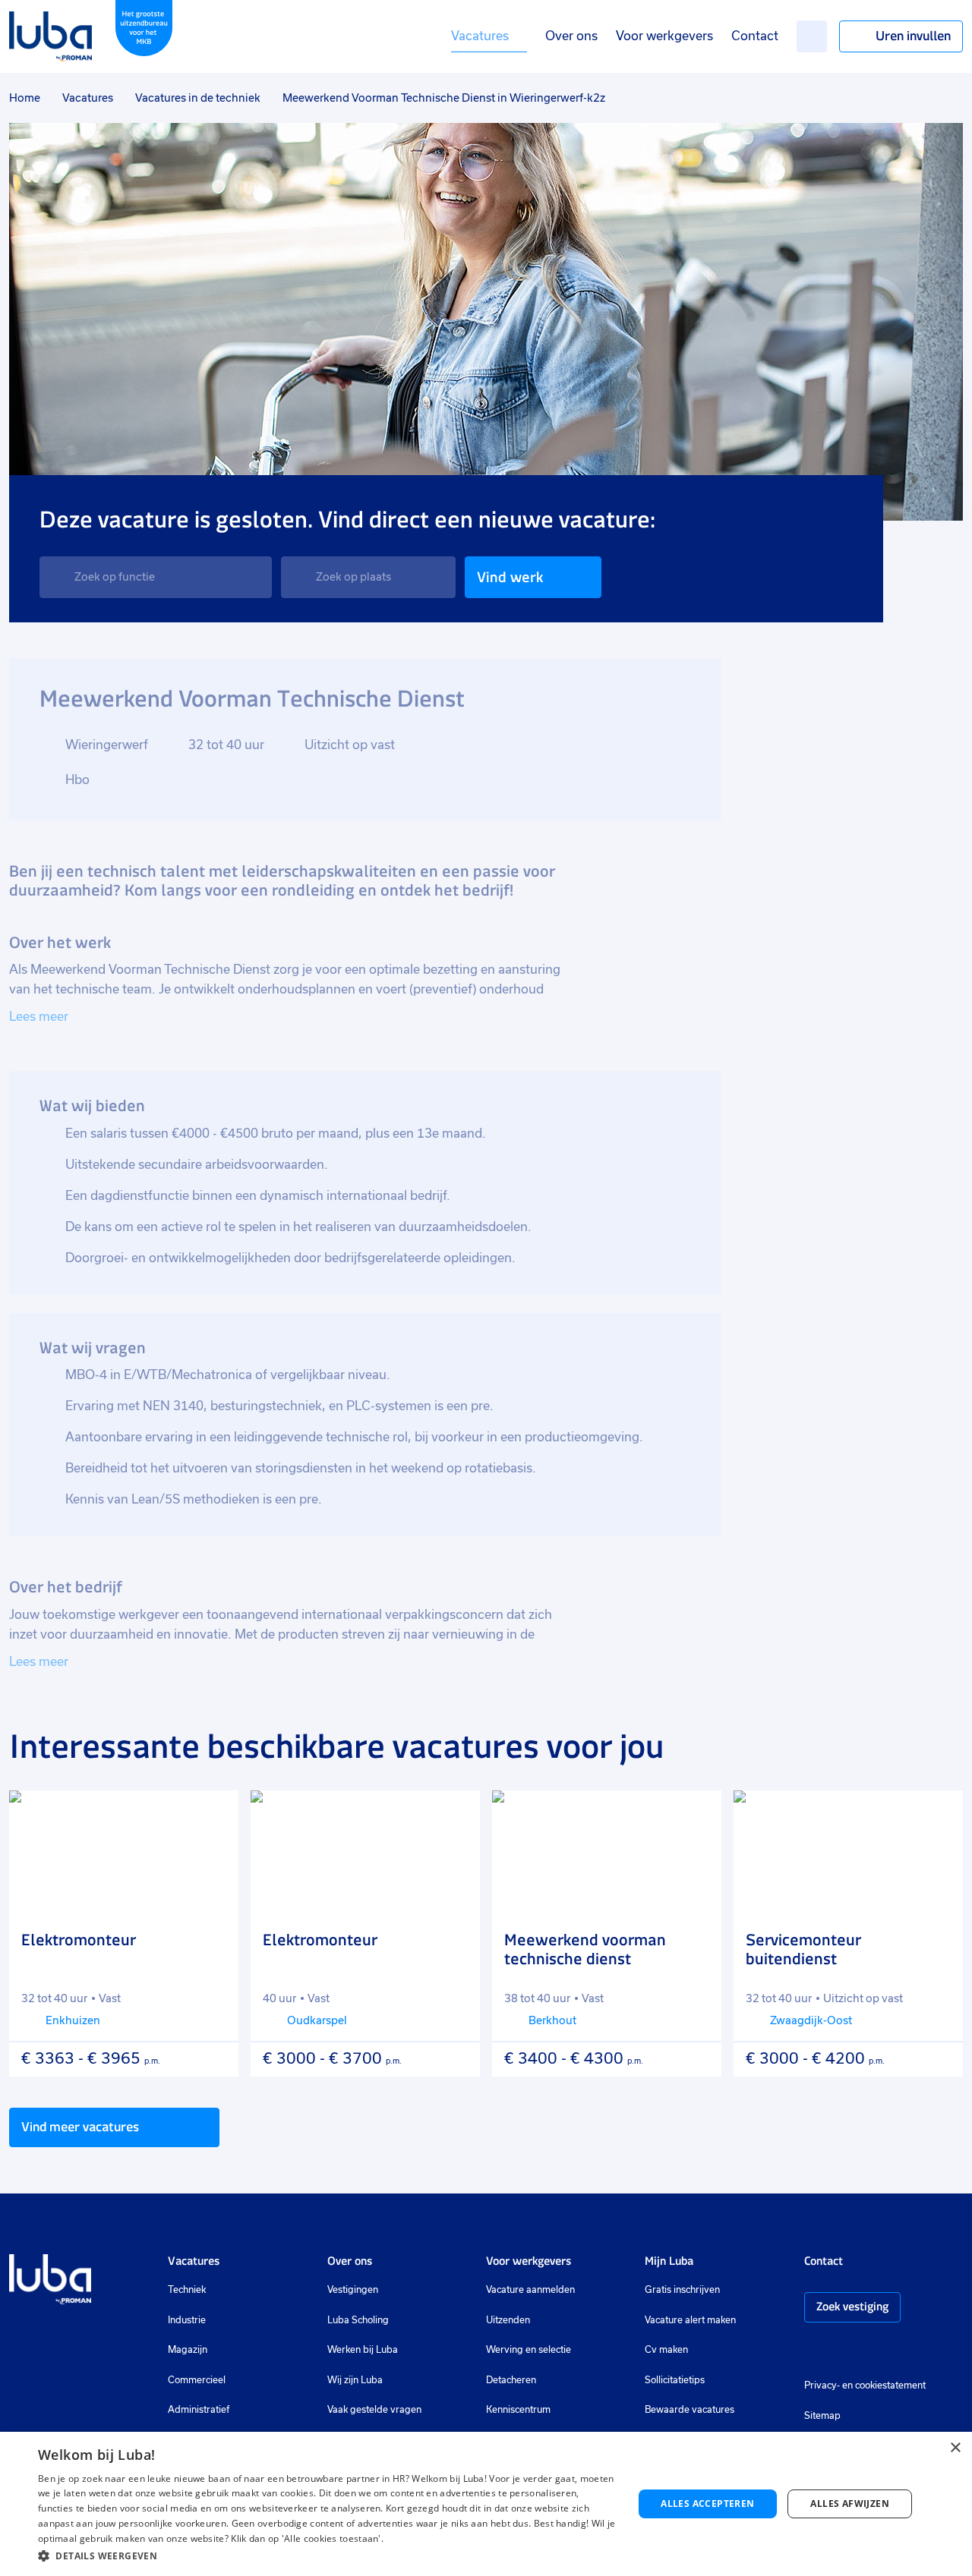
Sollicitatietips (675, 2380)
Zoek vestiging (852, 2306)
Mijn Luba (669, 2261)
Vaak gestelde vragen (374, 2410)
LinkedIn (857, 2352)
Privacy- (822, 2385)
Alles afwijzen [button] (850, 2504)
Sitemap (822, 2416)
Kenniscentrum (518, 2410)
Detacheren (511, 2380)
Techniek (187, 2290)
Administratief (199, 2410)
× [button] (955, 2448)
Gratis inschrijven (682, 2290)
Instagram (812, 2352)
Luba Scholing (358, 2320)
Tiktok (920, 2352)
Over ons (571, 36)
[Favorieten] (812, 36)
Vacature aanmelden (530, 2290)
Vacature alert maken (690, 2320)
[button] (327, 2556)
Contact (755, 36)
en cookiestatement (884, 2385)
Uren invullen (913, 36)
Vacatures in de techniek (198, 98)
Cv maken (666, 2350)
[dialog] (486, 2504)
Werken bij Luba (363, 2350)
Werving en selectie (529, 2350)
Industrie (187, 2320)
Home (25, 98)
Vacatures (480, 36)
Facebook (835, 2352)
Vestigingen (353, 2290)
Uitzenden (508, 2320)
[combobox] (156, 577)
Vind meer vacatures (80, 2127)
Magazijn (188, 2350)
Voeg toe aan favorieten (213, 1815)
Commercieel (197, 2380)
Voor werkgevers (664, 36)
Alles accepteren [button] (707, 2504)
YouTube (887, 2352)
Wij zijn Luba (355, 2380)
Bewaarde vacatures (690, 2410)
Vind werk (510, 577)
